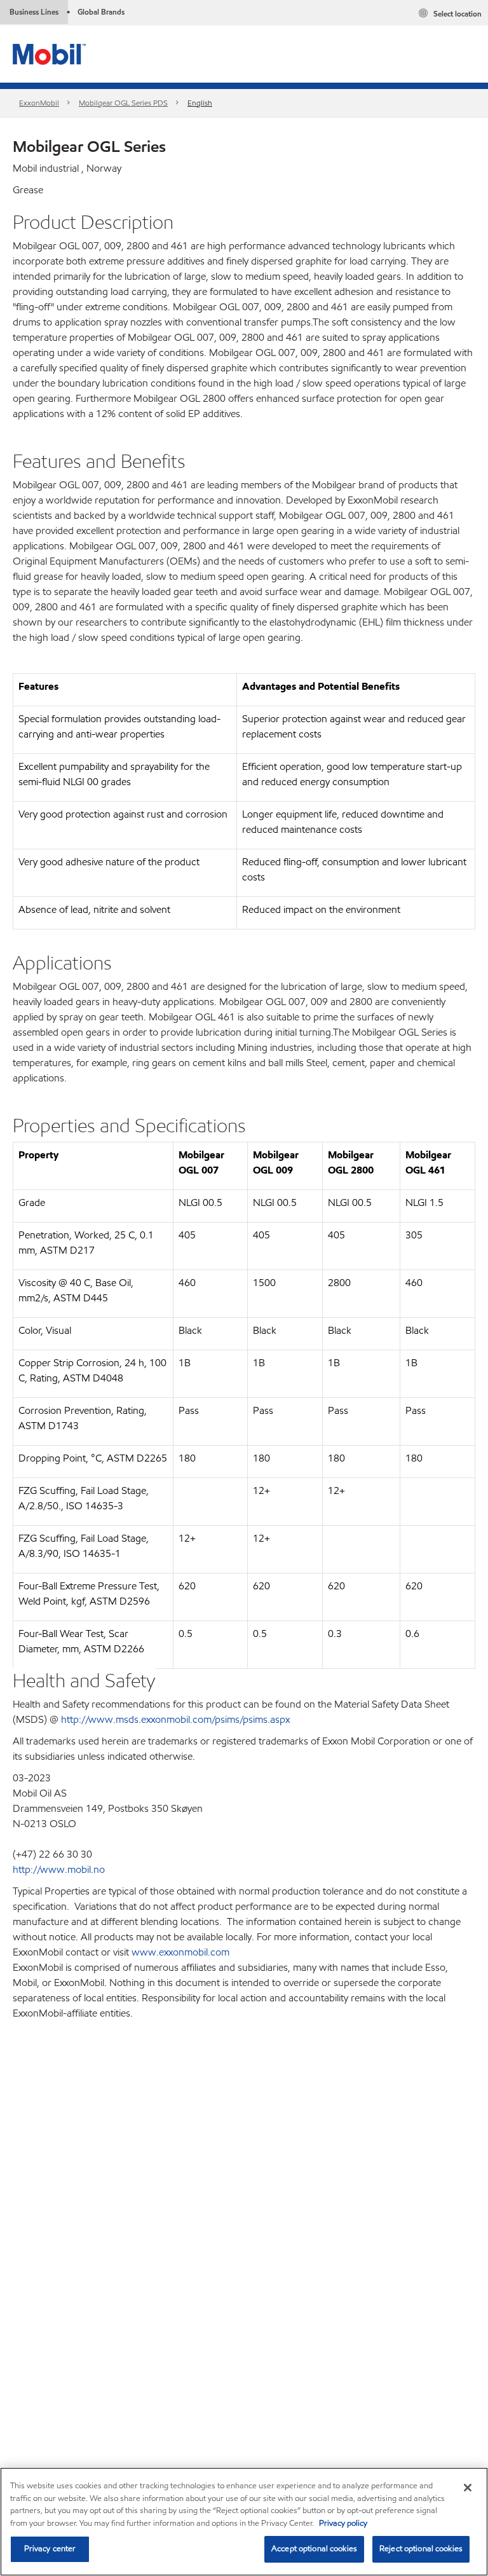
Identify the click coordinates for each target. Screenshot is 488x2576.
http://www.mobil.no (59, 1869)
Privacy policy (343, 2523)
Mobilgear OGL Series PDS (123, 103)
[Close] (468, 2488)
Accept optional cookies (314, 2549)
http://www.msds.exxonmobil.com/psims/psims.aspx (175, 1719)
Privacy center (50, 2549)
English (200, 103)
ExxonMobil (39, 103)
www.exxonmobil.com (180, 1952)
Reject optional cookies (421, 2549)
